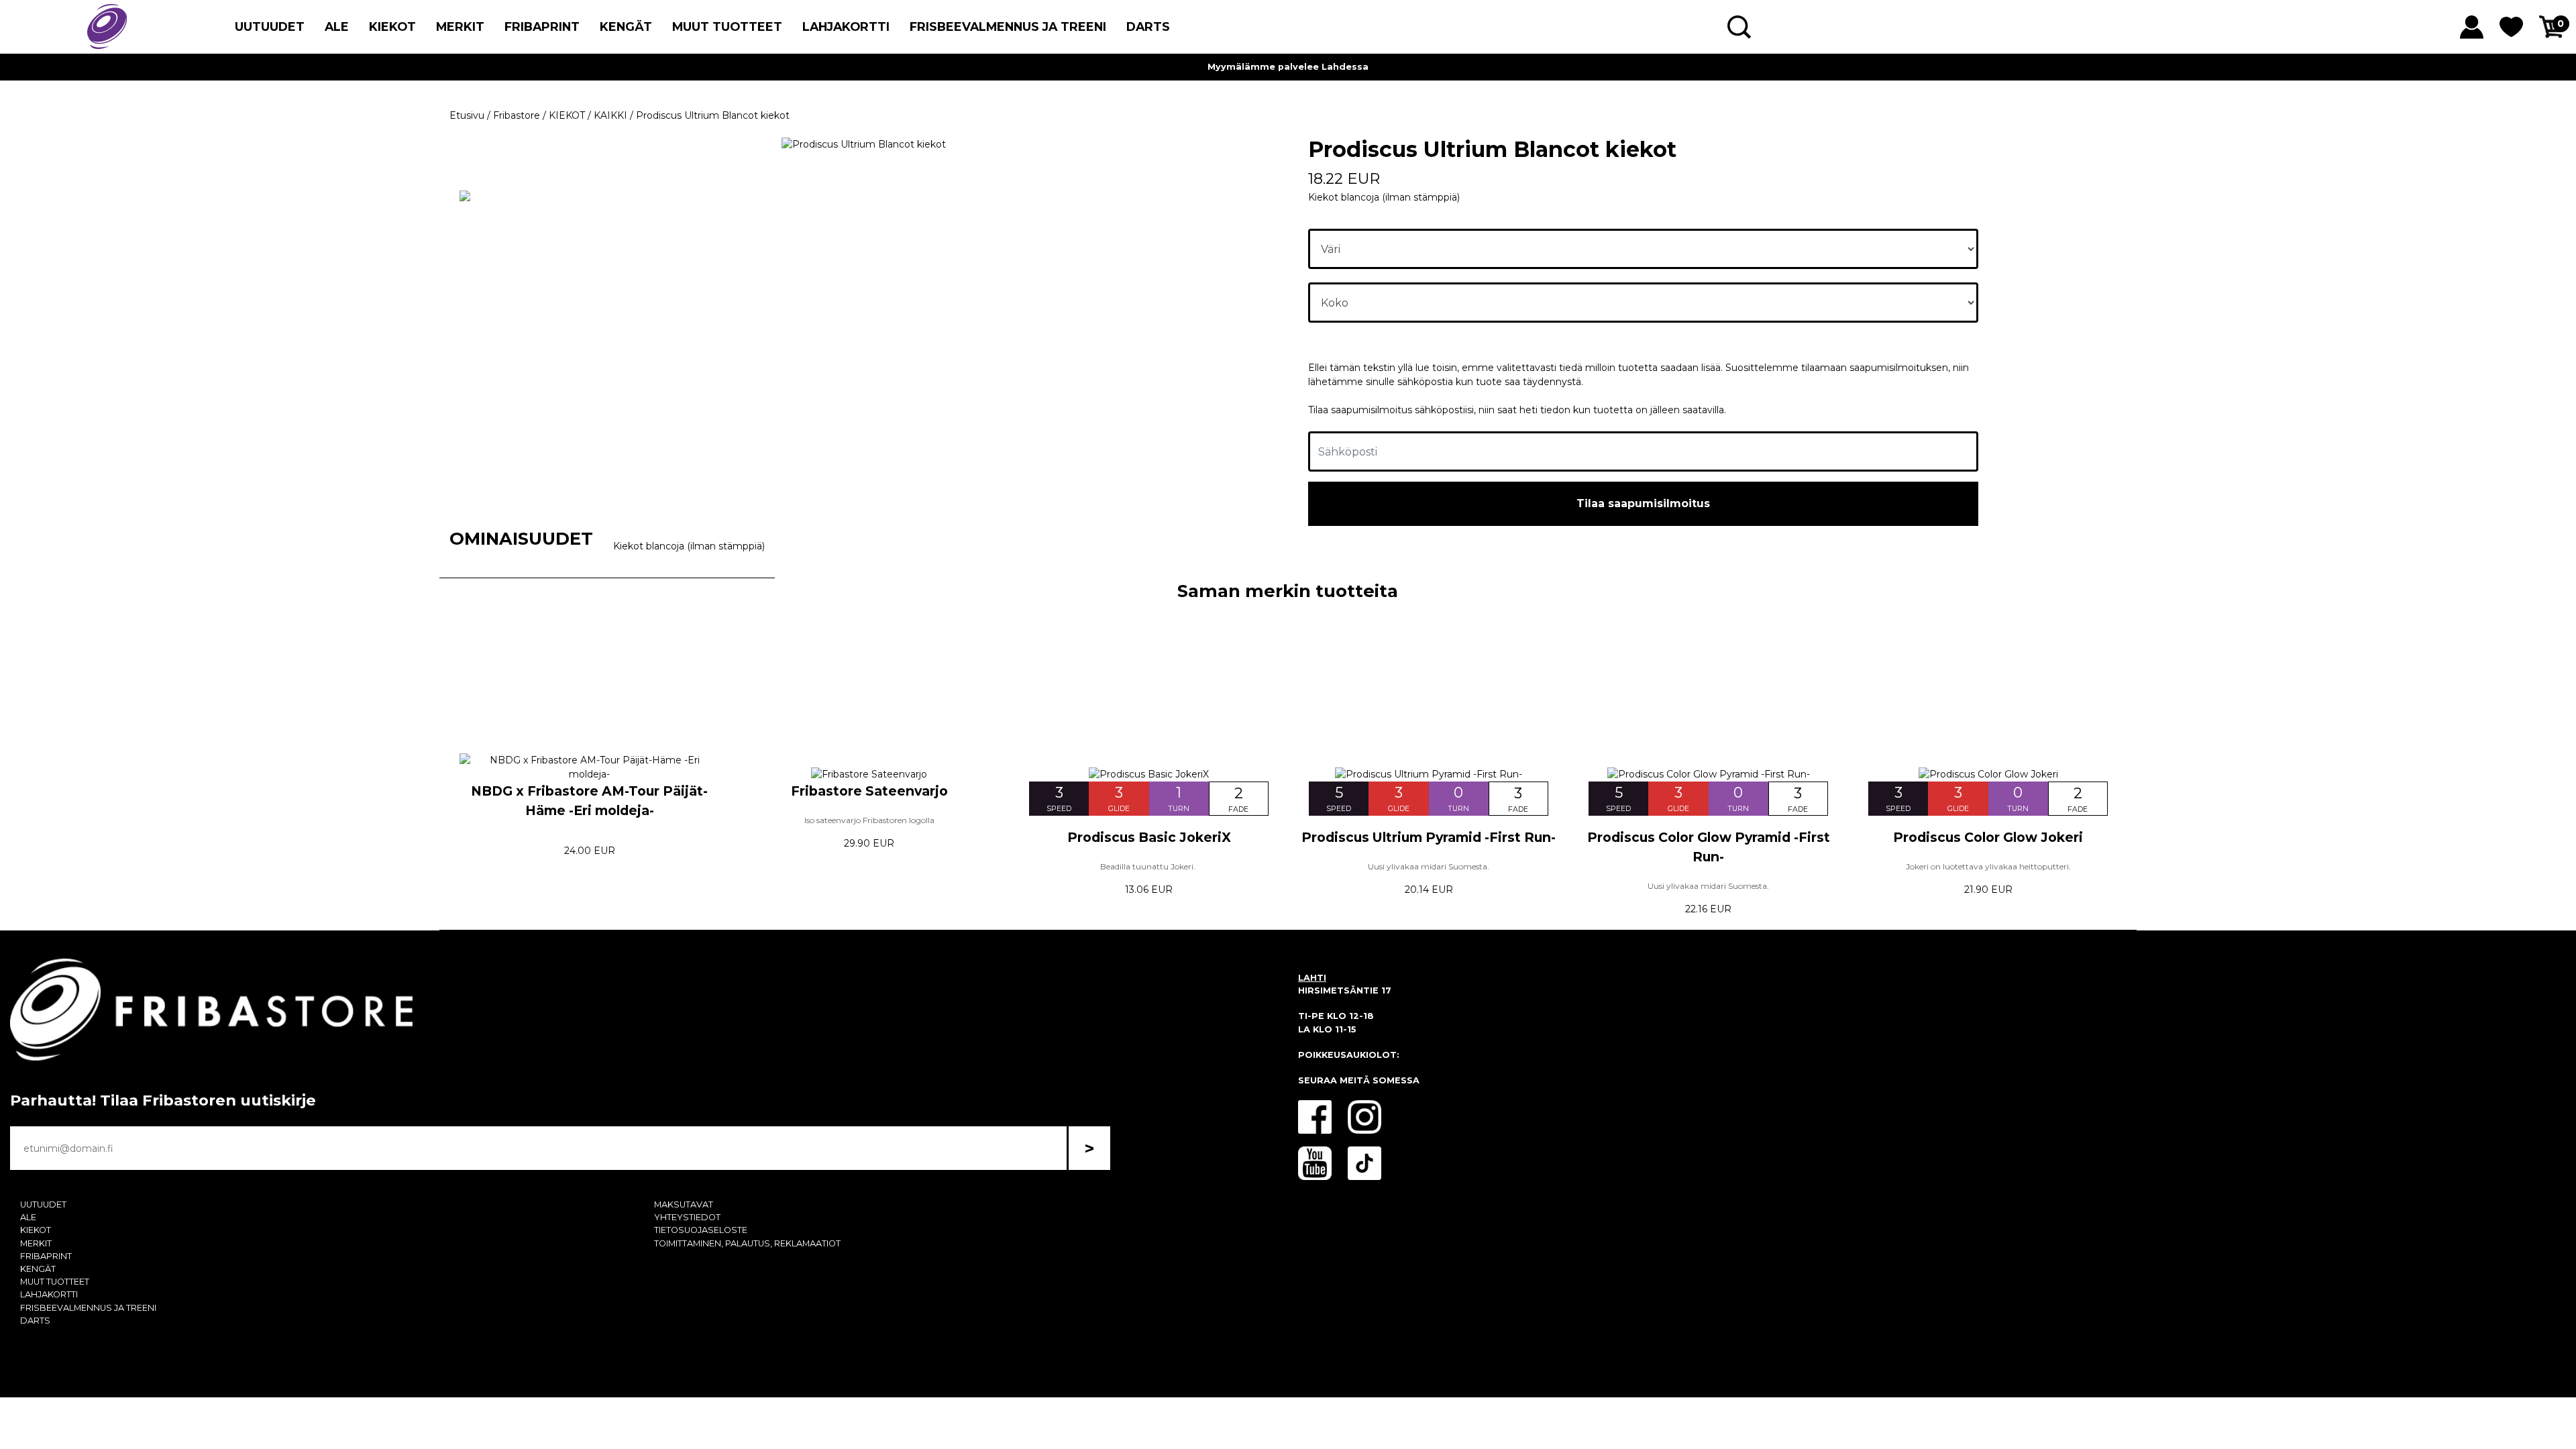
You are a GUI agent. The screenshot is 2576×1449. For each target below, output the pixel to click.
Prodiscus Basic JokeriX (1149, 837)
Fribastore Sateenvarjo (869, 791)
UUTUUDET (270, 26)
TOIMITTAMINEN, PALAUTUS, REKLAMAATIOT (747, 1243)
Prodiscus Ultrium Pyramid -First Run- (1429, 837)
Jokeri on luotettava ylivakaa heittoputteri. (1988, 866)
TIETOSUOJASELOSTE (701, 1230)
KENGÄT (626, 26)
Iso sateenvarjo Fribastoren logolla (869, 820)
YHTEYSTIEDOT (687, 1217)
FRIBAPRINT (542, 26)
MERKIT (460, 26)
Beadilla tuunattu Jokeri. (1149, 866)
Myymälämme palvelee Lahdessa (1288, 67)
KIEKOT (392, 26)
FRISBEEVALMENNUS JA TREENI (1008, 26)
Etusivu (467, 115)
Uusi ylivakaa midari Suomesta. (1429, 866)
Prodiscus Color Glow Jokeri (1988, 837)
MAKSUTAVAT (684, 1204)
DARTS (1148, 26)
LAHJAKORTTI (846, 26)
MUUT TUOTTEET (727, 26)
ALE (337, 26)
